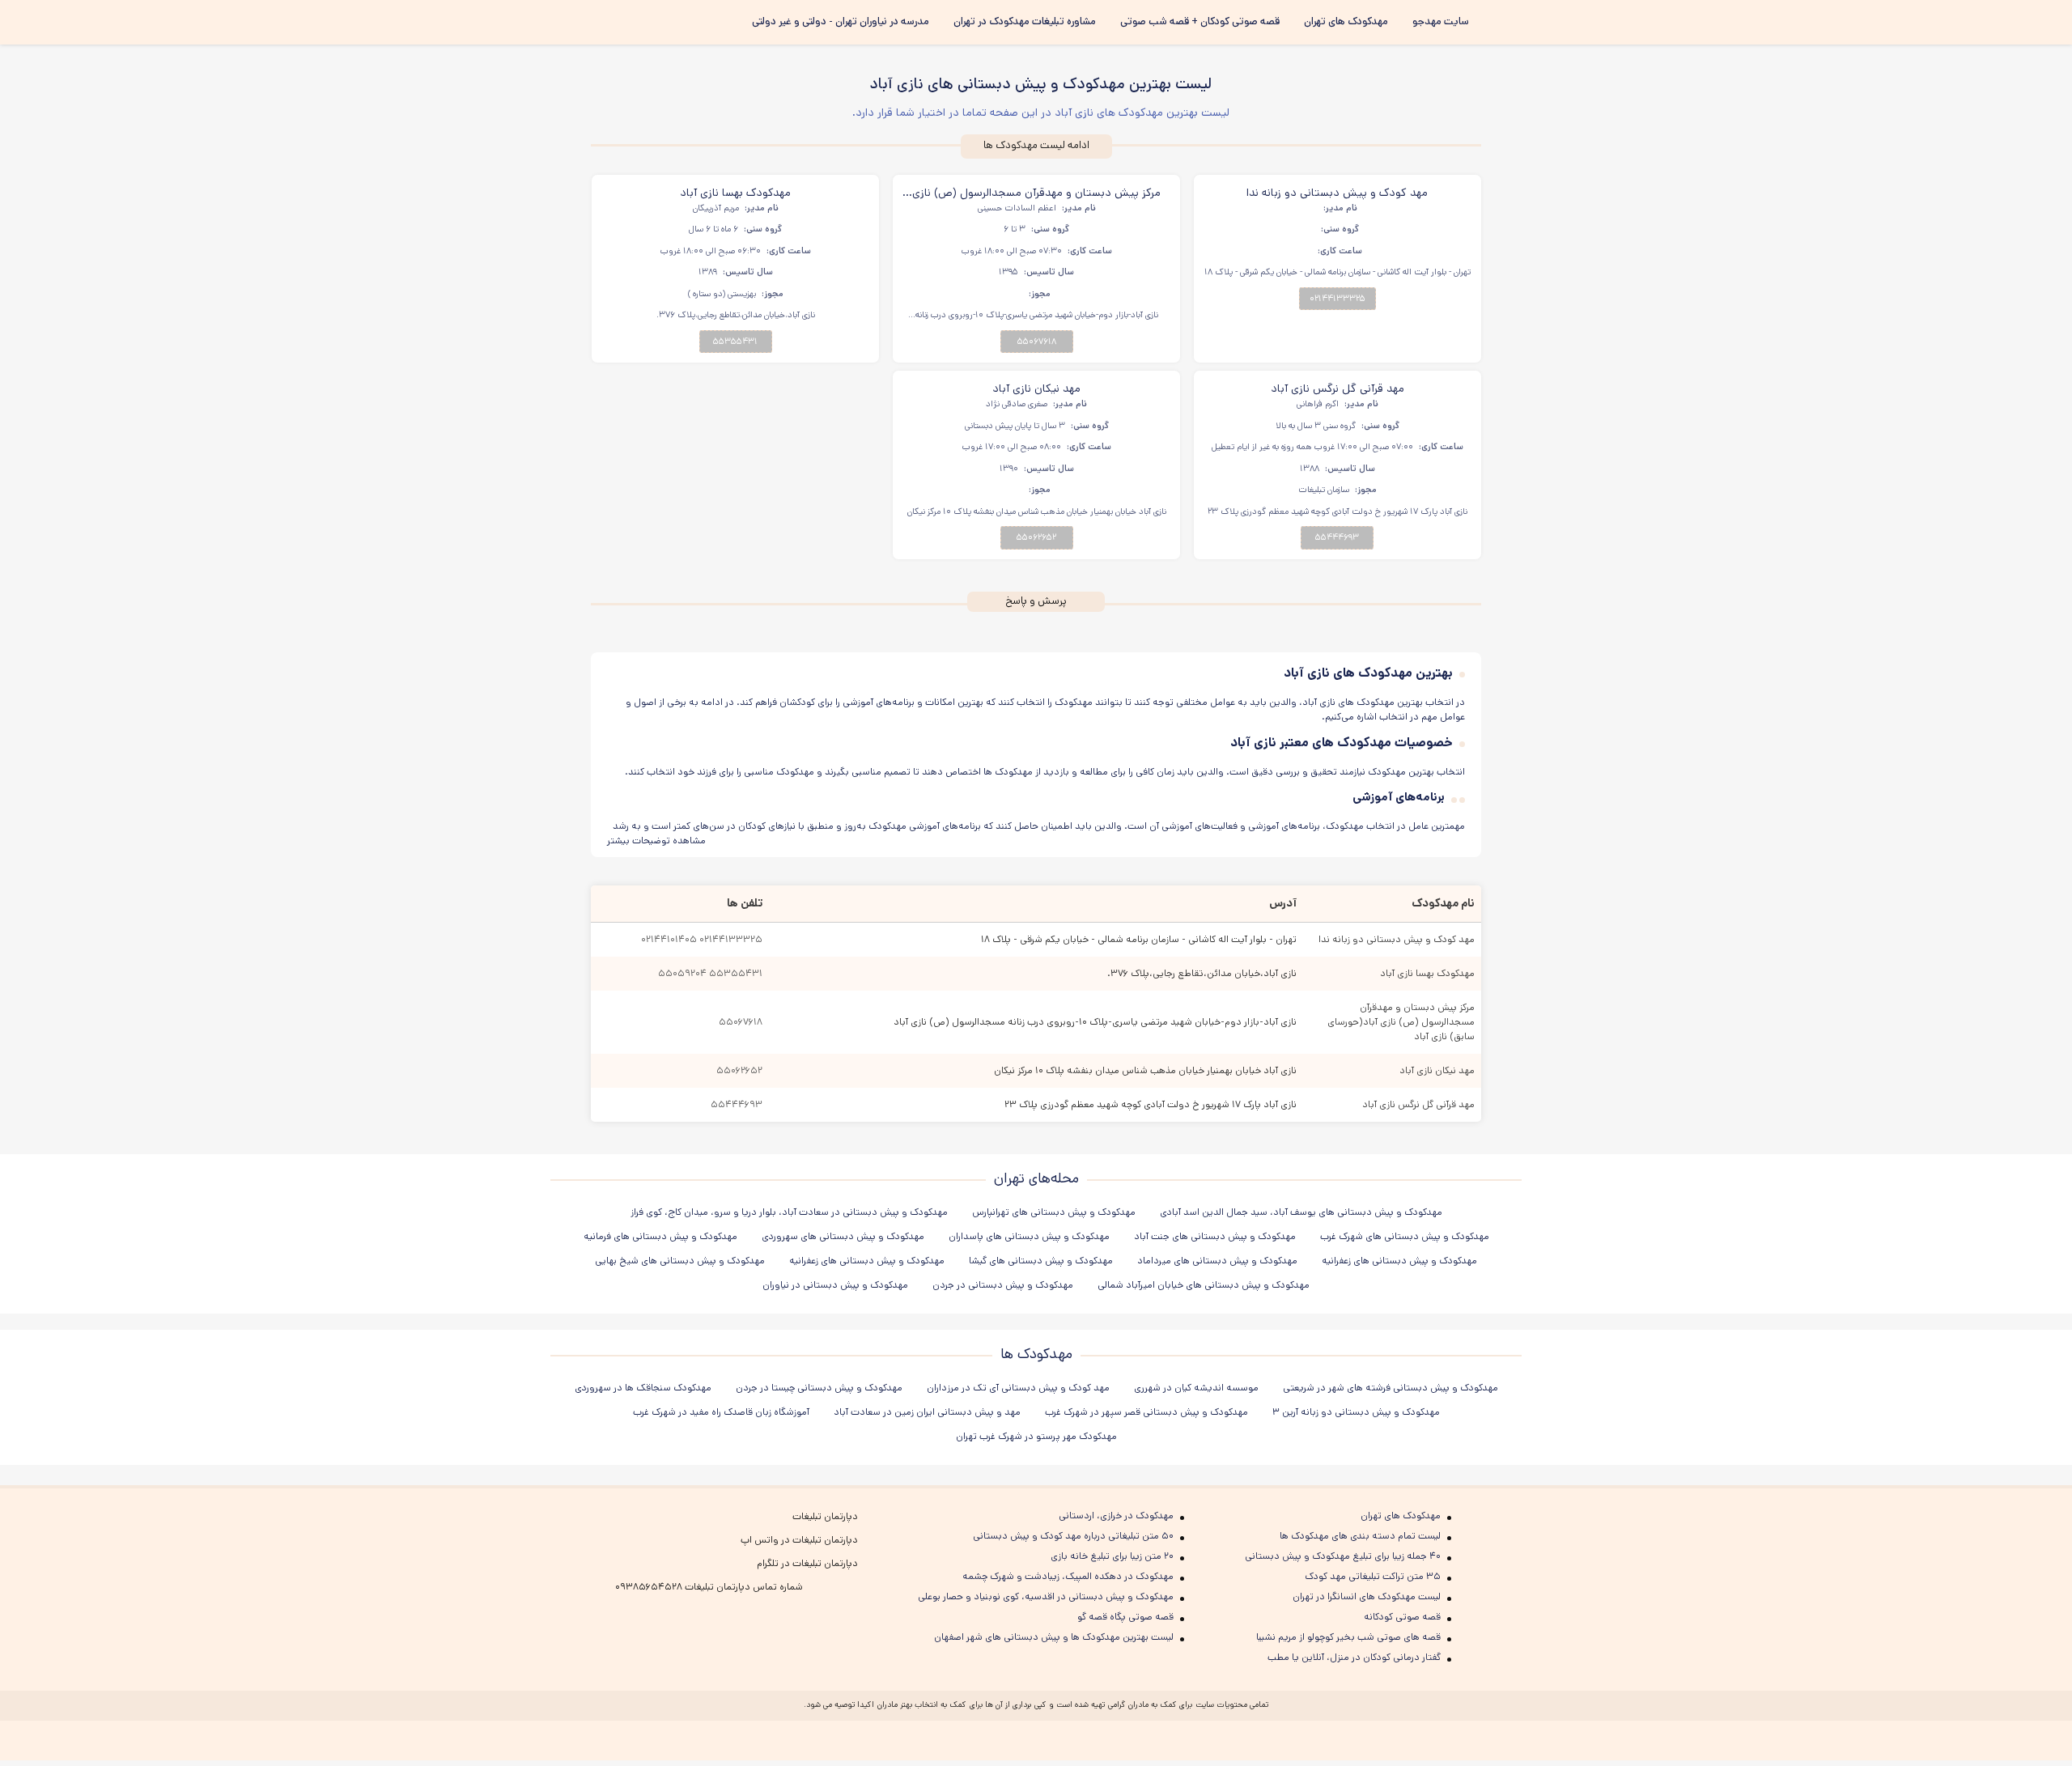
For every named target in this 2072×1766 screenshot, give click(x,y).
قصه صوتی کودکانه (1402, 1617)
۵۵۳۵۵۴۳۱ (735, 342)
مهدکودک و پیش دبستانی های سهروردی (843, 1236)
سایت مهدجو (1441, 21)
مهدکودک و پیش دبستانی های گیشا (1041, 1261)
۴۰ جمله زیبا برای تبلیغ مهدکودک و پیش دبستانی (1343, 1556)
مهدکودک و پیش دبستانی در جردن (1003, 1285)
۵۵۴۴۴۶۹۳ (1337, 537)
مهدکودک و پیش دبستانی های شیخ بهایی (680, 1261)
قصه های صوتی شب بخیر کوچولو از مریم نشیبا (1348, 1637)
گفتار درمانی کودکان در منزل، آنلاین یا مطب (1354, 1657)
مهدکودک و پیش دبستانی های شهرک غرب (1405, 1236)
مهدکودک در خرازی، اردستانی (1116, 1516)
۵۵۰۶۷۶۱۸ (1037, 342)
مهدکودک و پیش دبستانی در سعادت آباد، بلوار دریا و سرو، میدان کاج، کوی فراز (789, 1212)
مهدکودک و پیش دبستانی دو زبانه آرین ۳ (1356, 1412)
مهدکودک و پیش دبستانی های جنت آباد (1215, 1236)
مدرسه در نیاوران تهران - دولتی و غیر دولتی (841, 21)
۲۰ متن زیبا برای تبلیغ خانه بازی (1112, 1556)
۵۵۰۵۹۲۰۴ (682, 973)
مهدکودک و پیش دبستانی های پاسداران (1029, 1236)
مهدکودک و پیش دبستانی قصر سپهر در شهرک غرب (1146, 1412)
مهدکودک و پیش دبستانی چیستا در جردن (819, 1388)
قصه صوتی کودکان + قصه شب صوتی (1200, 21)
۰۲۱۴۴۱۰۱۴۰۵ (669, 939)
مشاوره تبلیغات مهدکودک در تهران (1025, 21)
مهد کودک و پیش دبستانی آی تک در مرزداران (1018, 1388)
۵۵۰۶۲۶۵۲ (1036, 537)
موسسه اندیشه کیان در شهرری (1196, 1388)
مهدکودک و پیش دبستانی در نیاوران (835, 1285)
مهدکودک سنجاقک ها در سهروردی (643, 1388)
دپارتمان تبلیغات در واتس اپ (799, 1540)
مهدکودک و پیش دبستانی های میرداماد (1217, 1261)
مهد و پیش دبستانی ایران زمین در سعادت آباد (927, 1412)
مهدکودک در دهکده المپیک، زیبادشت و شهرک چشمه (1068, 1576)
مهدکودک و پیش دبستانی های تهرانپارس (1054, 1212)
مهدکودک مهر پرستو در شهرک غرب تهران (1036, 1436)
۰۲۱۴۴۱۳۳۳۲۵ (1337, 299)
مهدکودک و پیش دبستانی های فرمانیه (660, 1236)
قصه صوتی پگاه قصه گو (1125, 1617)
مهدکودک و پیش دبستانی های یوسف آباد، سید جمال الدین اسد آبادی (1301, 1212)
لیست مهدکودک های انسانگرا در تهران (1367, 1596)
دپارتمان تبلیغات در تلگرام (807, 1563)
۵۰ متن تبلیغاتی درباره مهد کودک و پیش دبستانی (1073, 1536)
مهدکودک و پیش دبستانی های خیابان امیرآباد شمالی (1204, 1285)
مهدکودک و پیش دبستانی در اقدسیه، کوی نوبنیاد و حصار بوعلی (1046, 1596)
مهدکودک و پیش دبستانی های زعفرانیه (1399, 1261)
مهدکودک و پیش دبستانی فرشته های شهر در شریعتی (1391, 1388)
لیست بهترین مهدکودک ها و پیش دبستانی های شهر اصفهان (1054, 1637)
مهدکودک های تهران (1346, 21)
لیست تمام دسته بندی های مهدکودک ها (1360, 1536)
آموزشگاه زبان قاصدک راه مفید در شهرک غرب (721, 1412)
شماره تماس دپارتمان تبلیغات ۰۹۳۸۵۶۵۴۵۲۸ (709, 1587)
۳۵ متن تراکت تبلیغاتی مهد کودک (1373, 1576)
